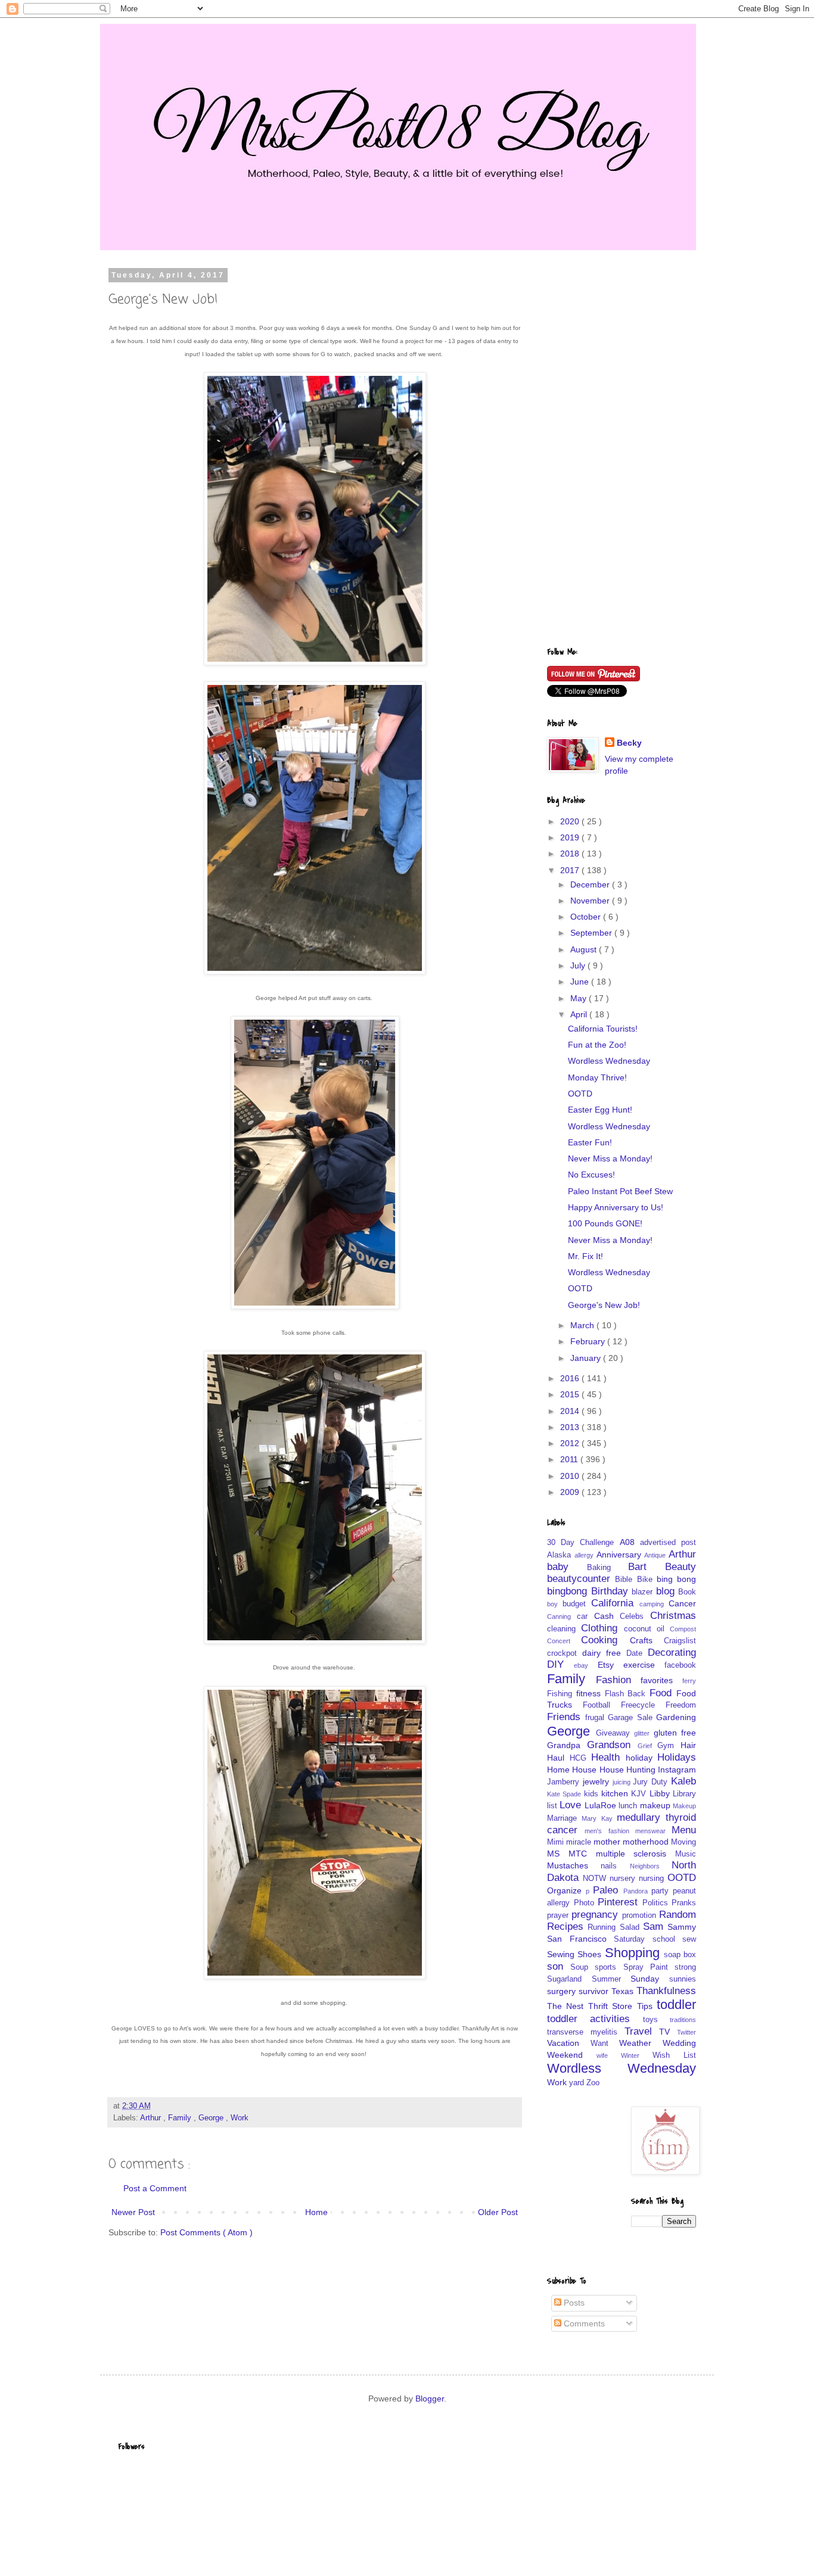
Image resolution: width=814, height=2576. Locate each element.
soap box (680, 1955)
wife (609, 2055)
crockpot (565, 1653)
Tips (647, 2006)
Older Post (498, 2212)
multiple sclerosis (636, 1854)
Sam (655, 1926)
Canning (562, 1616)
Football (602, 1705)
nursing (653, 1879)
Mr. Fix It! (585, 1256)
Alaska (561, 1555)
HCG (581, 1758)
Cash (607, 1616)
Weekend (572, 2055)
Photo (586, 1903)
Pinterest (620, 1902)
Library (684, 1794)
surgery (563, 1991)
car (585, 1616)
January (587, 1358)
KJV (640, 1794)
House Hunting (629, 1770)
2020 (571, 821)
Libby (661, 1793)
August (585, 949)
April (580, 1014)
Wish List (674, 2055)
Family (181, 2118)
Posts (573, 2303)
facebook (680, 1665)
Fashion (619, 1680)
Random (678, 1915)
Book (687, 1592)
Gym (669, 1746)
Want (605, 2044)
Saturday (633, 1939)
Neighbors (651, 1866)
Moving (683, 1842)
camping (654, 1604)
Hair (688, 1745)
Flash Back (627, 1694)
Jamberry (565, 1782)
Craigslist (680, 1641)
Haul (558, 1758)
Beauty (681, 1567)
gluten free (675, 1733)
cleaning (564, 1629)
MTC (582, 1854)
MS (558, 1854)
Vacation (569, 2043)
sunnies (683, 1979)
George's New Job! (604, 1305)
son (559, 1966)
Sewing (562, 1954)
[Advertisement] (622, 450)
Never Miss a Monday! (610, 1158)
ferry (689, 1681)
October (587, 917)
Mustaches (574, 1865)
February (589, 1341)
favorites (661, 1680)
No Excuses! (591, 1175)
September (592, 933)
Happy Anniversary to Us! (616, 1207)
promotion (641, 1915)
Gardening (676, 1717)
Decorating (672, 1653)
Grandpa (567, 1745)
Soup (582, 1967)
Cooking (605, 1640)
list (553, 1806)
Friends (566, 1717)
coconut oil (647, 1629)
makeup (656, 1805)
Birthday (612, 1591)
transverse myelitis (586, 2032)
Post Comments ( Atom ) (206, 2232)
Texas (624, 1991)
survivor (595, 1991)
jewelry (598, 1781)
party (662, 1891)
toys (656, 2020)
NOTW (596, 1879)
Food (663, 1693)
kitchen (616, 1793)
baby (567, 1567)
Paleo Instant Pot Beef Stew (620, 1191)
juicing (623, 1782)
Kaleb (683, 1781)
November (591, 901)
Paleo (608, 1890)
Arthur (152, 2118)
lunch (629, 1806)
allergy (585, 1555)
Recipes (567, 1926)
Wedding (679, 2043)
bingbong (569, 1591)
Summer (611, 1979)
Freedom (681, 1705)
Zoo (593, 2083)
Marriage (564, 1818)
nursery (624, 1879)
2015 (571, 1394)
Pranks (684, 1903)
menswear (653, 1831)
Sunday (650, 1979)
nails (615, 1866)
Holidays (677, 1757)
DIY (560, 1664)
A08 (630, 1542)
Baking (608, 1568)
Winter (637, 2055)
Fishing (562, 1694)
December (591, 884)
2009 (571, 1492)
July (579, 965)
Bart (647, 1567)
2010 (571, 1476)
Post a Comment (155, 2188)
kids (593, 1794)
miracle (580, 1842)
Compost (683, 1629)
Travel (642, 2031)
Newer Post (133, 2212)
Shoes (591, 1954)
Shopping (634, 1953)
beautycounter (581, 1579)
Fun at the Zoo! (597, 1045)
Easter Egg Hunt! (600, 1110)
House (585, 1770)
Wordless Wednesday (609, 1061)
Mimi (557, 1842)
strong (685, 1967)
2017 (571, 870)
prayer (559, 1915)
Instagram (677, 1770)
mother (608, 1842)
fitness (591, 1693)
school (668, 1939)
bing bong (676, 1579)
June (581, 982)
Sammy (682, 1927)
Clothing (602, 1628)
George (212, 2118)
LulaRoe (602, 1805)
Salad (631, 1927)
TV (668, 2032)
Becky (629, 743)
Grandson (612, 1745)
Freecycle (643, 1705)
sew (689, 1939)
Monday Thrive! (597, 1077)
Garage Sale (632, 1718)
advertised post (668, 1543)
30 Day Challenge (583, 1543)
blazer (644, 1592)
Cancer (682, 1603)
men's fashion (610, 1831)
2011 (570, 1459)
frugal (597, 1718)
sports (609, 1967)
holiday (642, 1758)
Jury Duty (652, 1782)
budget (577, 1604)
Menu (684, 1830)
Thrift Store (613, 2006)
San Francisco (580, 1939)
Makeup (684, 1806)
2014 (571, 1411)
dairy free (604, 1653)
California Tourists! (603, 1029)
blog (667, 1591)
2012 (571, 1443)
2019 (571, 837)
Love (572, 1805)
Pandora (637, 1891)
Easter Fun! (590, 1142)
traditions (683, 2020)
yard (578, 2083)
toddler (676, 2005)
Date (637, 1653)
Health (608, 1757)
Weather (641, 2043)
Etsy (610, 1665)
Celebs (635, 1616)
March (583, 1325)
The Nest (568, 2006)
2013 (571, 1427)
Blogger (430, 2399)
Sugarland (569, 1979)
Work (240, 2118)
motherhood (647, 1842)
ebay (585, 1665)
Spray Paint (649, 1967)
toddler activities (595, 2019)
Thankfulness (666, 1991)
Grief (648, 1746)
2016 (571, 1378)
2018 (571, 854)
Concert (564, 1641)
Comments (583, 2323)
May (580, 998)
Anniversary (621, 1555)
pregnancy (596, 1915)
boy (555, 1604)
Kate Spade (566, 1794)
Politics (657, 1903)
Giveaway (615, 1733)
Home (316, 2212)
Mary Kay (599, 1818)
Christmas (673, 1616)
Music (686, 1854)
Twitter (686, 2032)
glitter (644, 1733)
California (615, 1603)
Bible (626, 1580)
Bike (647, 1580)
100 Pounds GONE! (605, 1223)
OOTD (580, 1094)
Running (603, 1927)
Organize (566, 1890)
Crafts (647, 1640)
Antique (656, 1555)
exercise (644, 1665)
